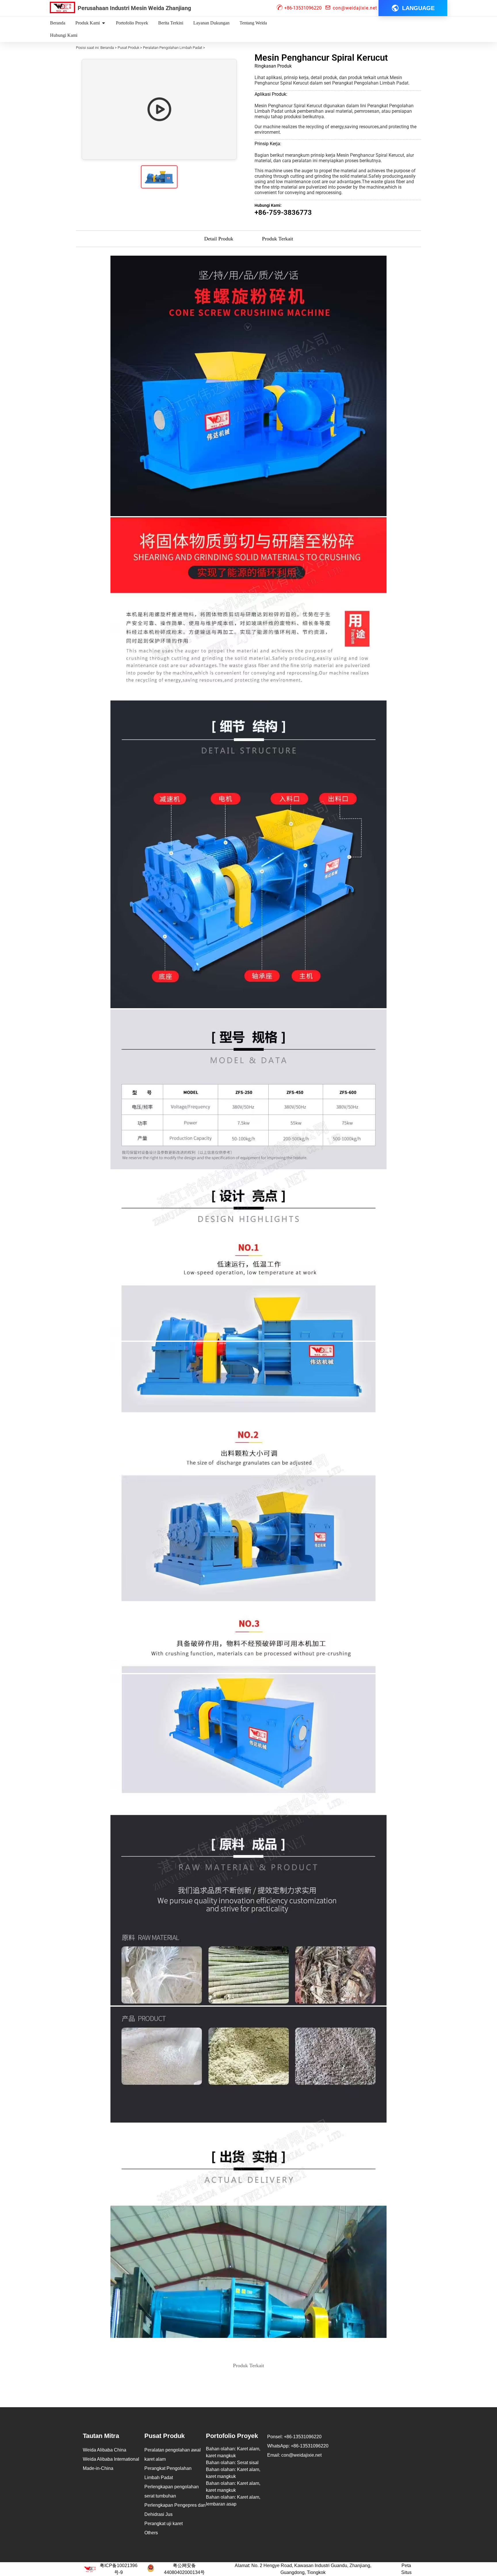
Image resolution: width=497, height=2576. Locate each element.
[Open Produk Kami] (104, 23)
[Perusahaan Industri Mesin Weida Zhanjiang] (62, 7)
